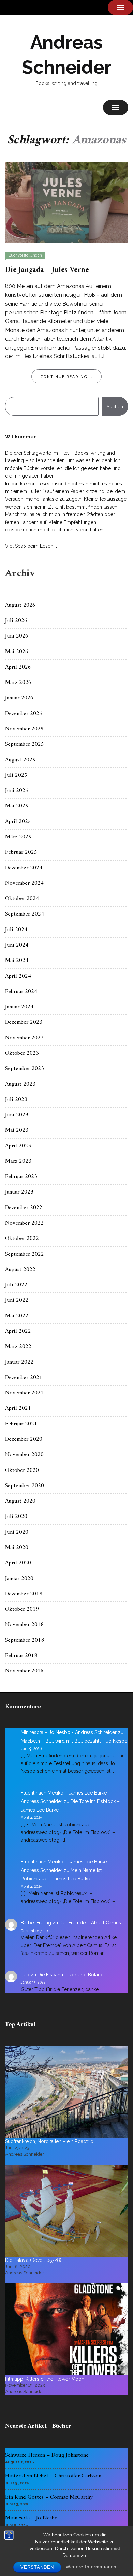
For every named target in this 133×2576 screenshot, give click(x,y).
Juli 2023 (16, 1100)
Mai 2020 (17, 1548)
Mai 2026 (17, 652)
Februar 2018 (21, 1656)
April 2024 (18, 976)
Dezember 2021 (24, 1378)
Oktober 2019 (22, 1609)
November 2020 (24, 1455)
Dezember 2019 (24, 1594)
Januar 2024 (19, 1007)
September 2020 (25, 1486)
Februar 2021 (21, 1424)
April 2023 (18, 1146)
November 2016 (24, 1671)
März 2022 (18, 1347)
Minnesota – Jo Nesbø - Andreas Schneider (69, 1732)
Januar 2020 (19, 1579)
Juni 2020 (17, 1532)
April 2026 (18, 667)
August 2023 (20, 1084)
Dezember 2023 (24, 1022)
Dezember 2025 (24, 714)
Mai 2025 (17, 806)
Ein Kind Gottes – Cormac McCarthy (49, 2497)
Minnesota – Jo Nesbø (31, 2518)
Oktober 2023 (22, 1053)
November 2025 (24, 729)
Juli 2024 (16, 930)
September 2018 (25, 1640)
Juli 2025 (16, 775)
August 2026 (20, 605)
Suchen (115, 407)
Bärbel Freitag (36, 1923)
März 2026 (18, 683)
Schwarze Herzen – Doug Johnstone (47, 2455)
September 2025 (25, 744)
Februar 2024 (21, 992)
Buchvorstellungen (25, 255)
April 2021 (18, 1408)
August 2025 (20, 760)
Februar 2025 (21, 852)
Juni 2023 (17, 1115)
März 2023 (18, 1161)
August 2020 (20, 1501)
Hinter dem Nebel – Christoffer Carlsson (53, 2476)
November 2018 (24, 1625)
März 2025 (18, 837)
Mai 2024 (17, 961)
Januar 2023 (19, 1192)
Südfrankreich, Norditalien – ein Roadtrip (49, 2141)
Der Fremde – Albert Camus (90, 1923)
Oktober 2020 (22, 1470)
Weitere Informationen (91, 2567)
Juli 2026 (16, 621)
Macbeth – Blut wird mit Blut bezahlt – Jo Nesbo (74, 1741)
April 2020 (18, 1563)
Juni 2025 (17, 791)
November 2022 (24, 1223)
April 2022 (18, 1331)
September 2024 (25, 914)
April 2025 (18, 822)
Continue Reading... (66, 376)
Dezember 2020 (24, 1439)
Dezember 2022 (24, 1208)
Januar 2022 (19, 1362)
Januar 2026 (19, 698)
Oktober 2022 (22, 1239)
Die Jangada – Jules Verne (47, 270)
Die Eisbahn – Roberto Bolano (71, 1975)
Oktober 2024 (22, 899)
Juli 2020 (16, 1517)
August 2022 (20, 1270)
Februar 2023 (21, 1177)
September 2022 (25, 1254)
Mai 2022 (17, 1316)
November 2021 (24, 1393)
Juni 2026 (17, 636)
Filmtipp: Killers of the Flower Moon (45, 2379)
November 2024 (24, 883)
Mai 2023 (17, 1130)
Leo (25, 1975)
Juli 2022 (16, 1285)
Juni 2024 (17, 945)
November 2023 (24, 1038)
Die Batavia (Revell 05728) (33, 2260)
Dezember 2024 (24, 868)
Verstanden (37, 2567)
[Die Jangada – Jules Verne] (66, 202)
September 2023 (25, 1069)
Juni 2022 (17, 1300)
